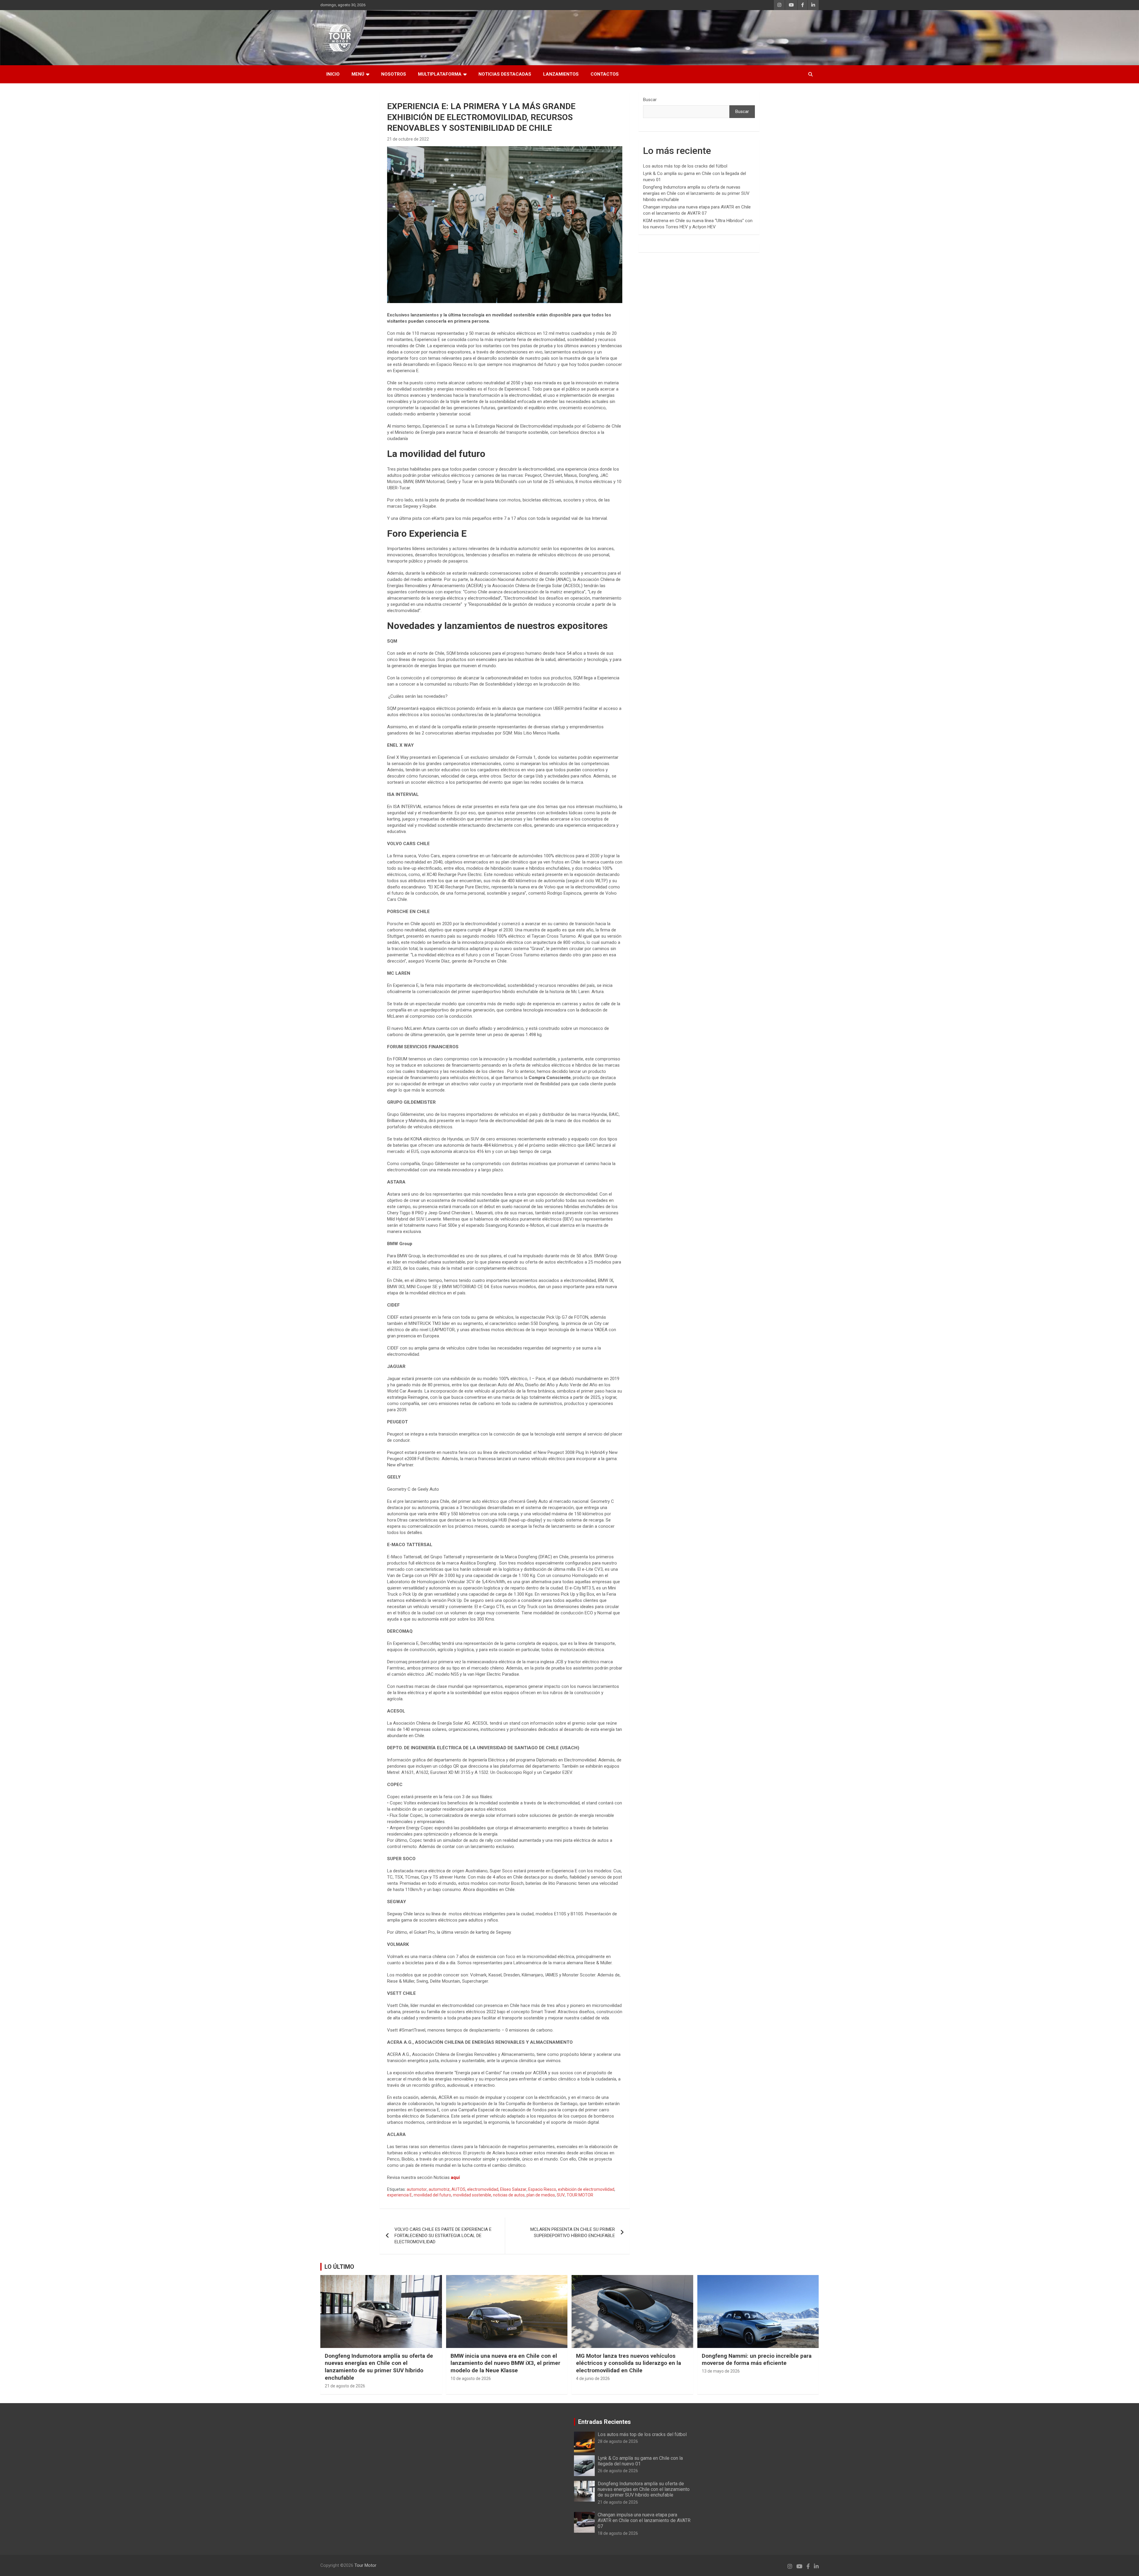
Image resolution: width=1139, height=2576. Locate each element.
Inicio (333, 74)
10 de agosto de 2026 (471, 2379)
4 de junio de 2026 (593, 2379)
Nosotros (394, 74)
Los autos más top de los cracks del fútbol (685, 166)
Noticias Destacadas (505, 74)
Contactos (605, 74)
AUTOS (458, 2189)
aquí (455, 2177)
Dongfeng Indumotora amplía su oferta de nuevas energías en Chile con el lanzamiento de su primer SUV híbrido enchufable (696, 193)
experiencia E (400, 2195)
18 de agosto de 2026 (618, 2533)
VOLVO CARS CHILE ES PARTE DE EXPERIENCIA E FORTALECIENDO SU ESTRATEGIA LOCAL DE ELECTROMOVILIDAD (443, 2236)
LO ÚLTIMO (339, 2267)
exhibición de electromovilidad (586, 2189)
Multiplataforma (440, 74)
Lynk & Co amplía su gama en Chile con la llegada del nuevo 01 (640, 2461)
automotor (417, 2189)
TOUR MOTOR (580, 2195)
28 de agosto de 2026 (618, 2441)
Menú (358, 74)
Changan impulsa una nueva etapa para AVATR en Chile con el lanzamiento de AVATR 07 (644, 2520)
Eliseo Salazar (513, 2189)
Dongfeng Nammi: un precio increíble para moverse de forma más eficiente (757, 2360)
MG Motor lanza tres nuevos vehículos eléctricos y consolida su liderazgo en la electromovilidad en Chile (629, 2363)
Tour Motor (365, 2565)
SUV (561, 2195)
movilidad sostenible (472, 2195)
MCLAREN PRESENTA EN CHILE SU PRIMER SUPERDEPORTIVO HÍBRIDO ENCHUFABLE (573, 2232)
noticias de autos (509, 2195)
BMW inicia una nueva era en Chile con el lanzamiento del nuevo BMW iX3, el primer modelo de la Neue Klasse (505, 2363)
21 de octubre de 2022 (408, 139)
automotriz (439, 2189)
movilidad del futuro (432, 2195)
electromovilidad (483, 2189)
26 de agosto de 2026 (618, 2471)
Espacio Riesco (542, 2189)
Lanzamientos (561, 74)
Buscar (650, 100)
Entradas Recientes (605, 2422)
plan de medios (541, 2195)
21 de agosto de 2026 (345, 2386)
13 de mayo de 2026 (721, 2371)
